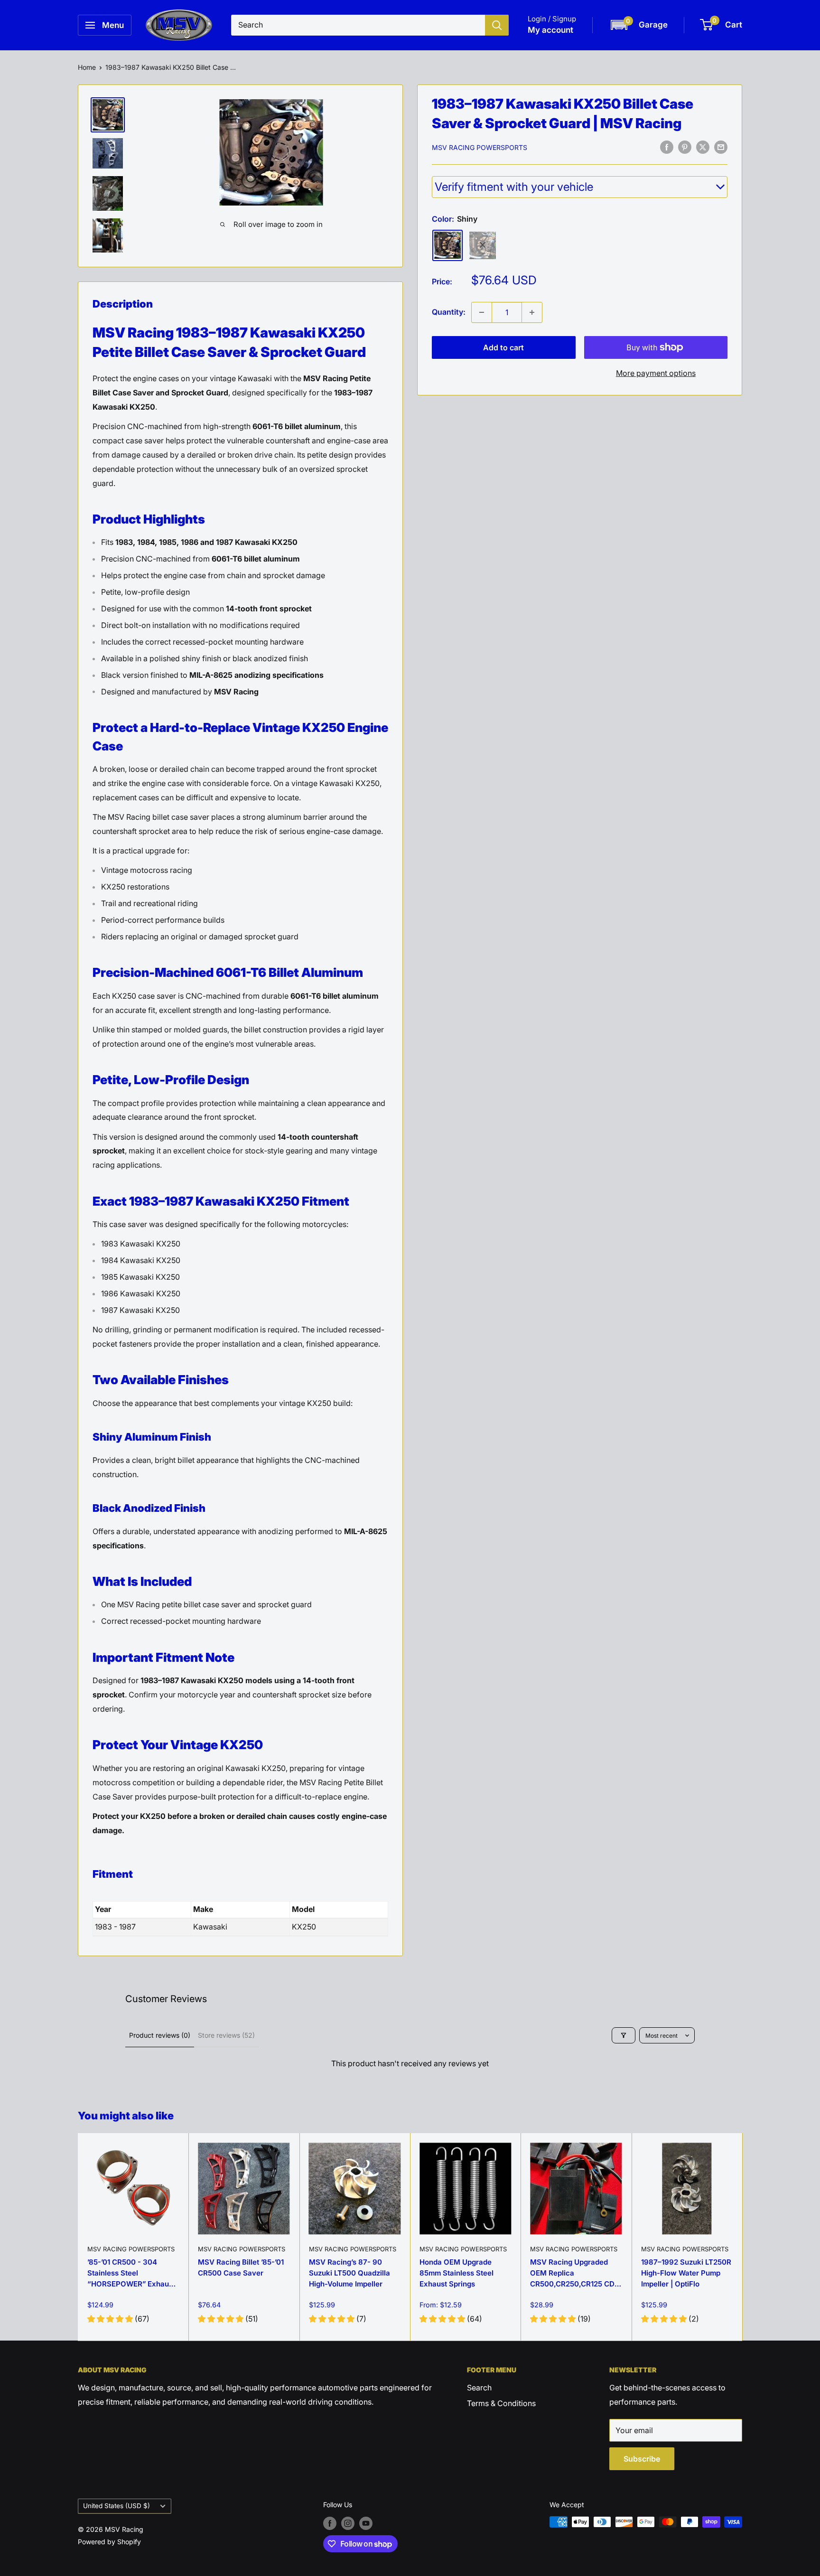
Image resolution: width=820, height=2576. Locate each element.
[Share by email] (721, 147)
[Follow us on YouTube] (366, 2523)
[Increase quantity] (532, 312)
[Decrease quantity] (482, 312)
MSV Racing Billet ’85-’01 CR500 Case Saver (241, 2267)
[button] (638, 25)
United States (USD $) (116, 2506)
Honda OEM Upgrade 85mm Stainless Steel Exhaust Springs (457, 2273)
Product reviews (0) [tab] (160, 2035)
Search (479, 2388)
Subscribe (642, 2459)
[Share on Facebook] (667, 147)
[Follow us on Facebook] (330, 2523)
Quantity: (449, 312)
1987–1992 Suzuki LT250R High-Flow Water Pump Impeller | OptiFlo (686, 2273)
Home (87, 67)
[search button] (497, 25)
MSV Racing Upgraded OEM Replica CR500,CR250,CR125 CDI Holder (573, 2275)
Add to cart (503, 347)
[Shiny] (447, 245)
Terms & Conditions (501, 2403)
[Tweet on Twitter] (703, 147)
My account (550, 30)
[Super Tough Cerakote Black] (483, 245)
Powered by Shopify (109, 2542)
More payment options (656, 373)
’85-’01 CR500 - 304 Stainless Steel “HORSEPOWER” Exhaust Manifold (131, 2275)
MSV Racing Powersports (480, 147)
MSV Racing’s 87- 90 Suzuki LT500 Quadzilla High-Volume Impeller (349, 2273)
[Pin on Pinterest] (685, 147)
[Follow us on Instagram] (348, 2523)
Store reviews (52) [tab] (226, 2035)
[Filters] (624, 2035)
